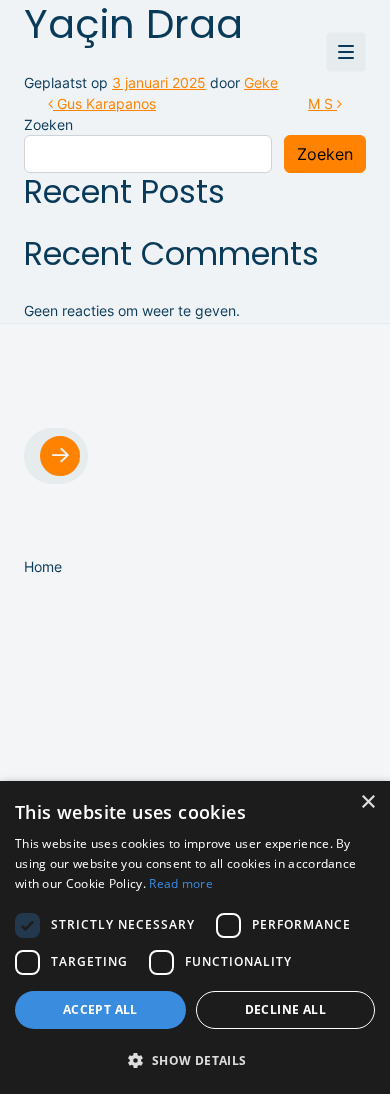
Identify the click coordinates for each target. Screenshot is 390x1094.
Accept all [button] (100, 1009)
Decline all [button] (285, 1009)
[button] (195, 1060)
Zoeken (48, 124)
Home (43, 566)
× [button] (367, 802)
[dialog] (195, 937)
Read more (181, 883)
